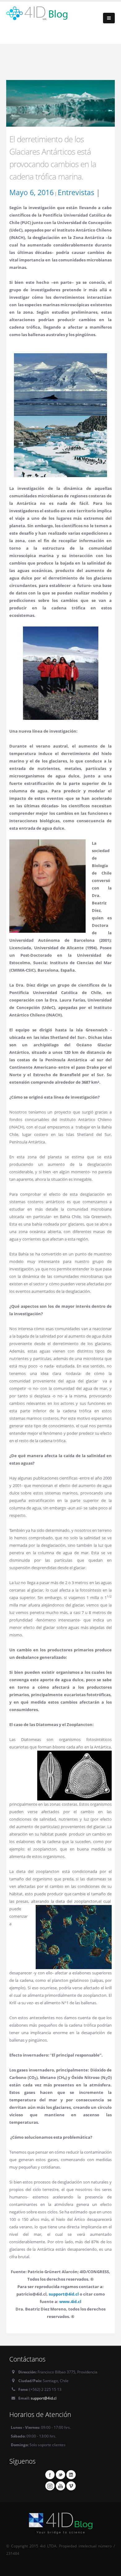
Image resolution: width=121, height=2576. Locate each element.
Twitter (60, 2475)
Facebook (50, 2475)
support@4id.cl (44, 2398)
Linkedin (71, 2475)
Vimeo (71, 2486)
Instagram (50, 2486)
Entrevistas (76, 192)
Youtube (60, 2486)
